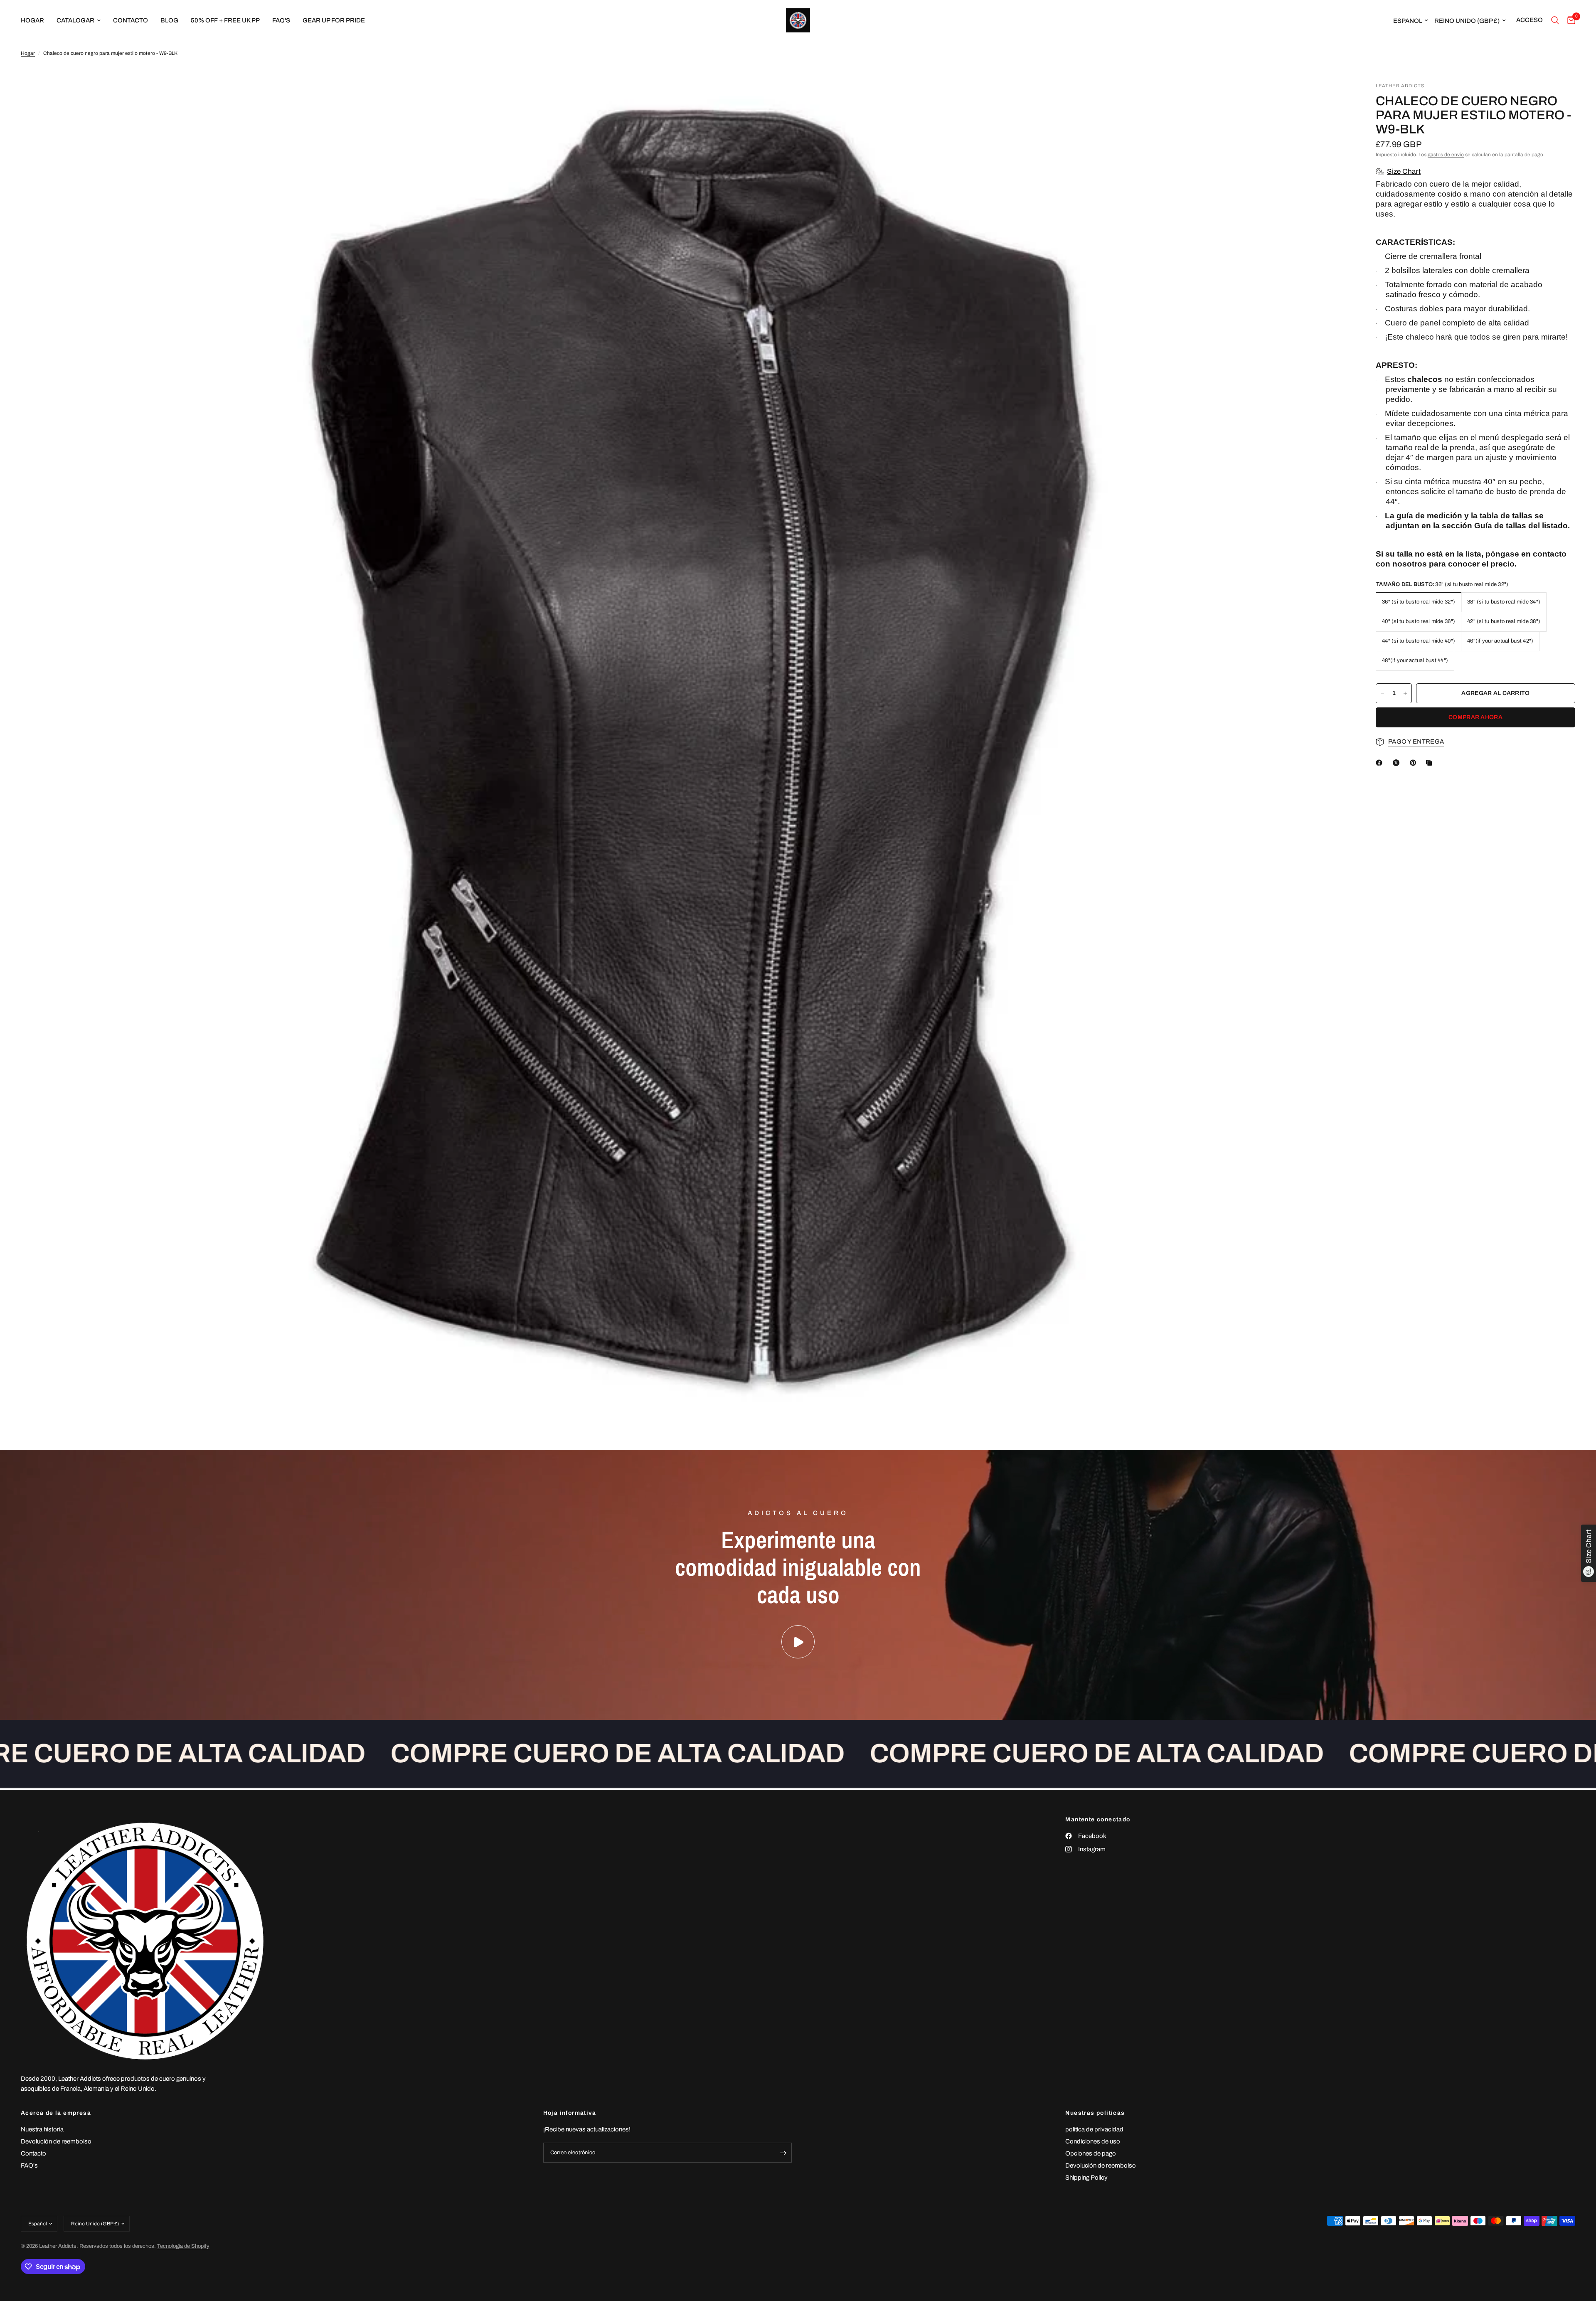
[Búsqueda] (1555, 20)
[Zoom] (1333, 100)
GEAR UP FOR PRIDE (334, 20)
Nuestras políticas (1095, 2113)
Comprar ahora (1475, 717)
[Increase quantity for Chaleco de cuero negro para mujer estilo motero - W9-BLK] (1405, 693)
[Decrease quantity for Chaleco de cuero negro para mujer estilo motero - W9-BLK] (1382, 693)
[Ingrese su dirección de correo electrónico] (783, 2153)
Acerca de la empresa (56, 2113)
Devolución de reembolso (56, 2141)
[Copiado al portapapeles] (1431, 763)
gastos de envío (1446, 155)
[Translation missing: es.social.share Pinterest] (1415, 763)
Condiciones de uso (1093, 2141)
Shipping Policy (1086, 2178)
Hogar (28, 53)
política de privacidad (1094, 2129)
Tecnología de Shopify (183, 2246)
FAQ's (281, 20)
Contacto (33, 2153)
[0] (1569, 20)
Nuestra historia (42, 2129)
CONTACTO (131, 20)
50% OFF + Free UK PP (225, 20)
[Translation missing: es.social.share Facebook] (1381, 763)
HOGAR (32, 20)
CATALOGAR (75, 20)
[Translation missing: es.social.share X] (1398, 763)
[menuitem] (36, 20)
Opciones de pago (1091, 2153)
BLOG (169, 20)
